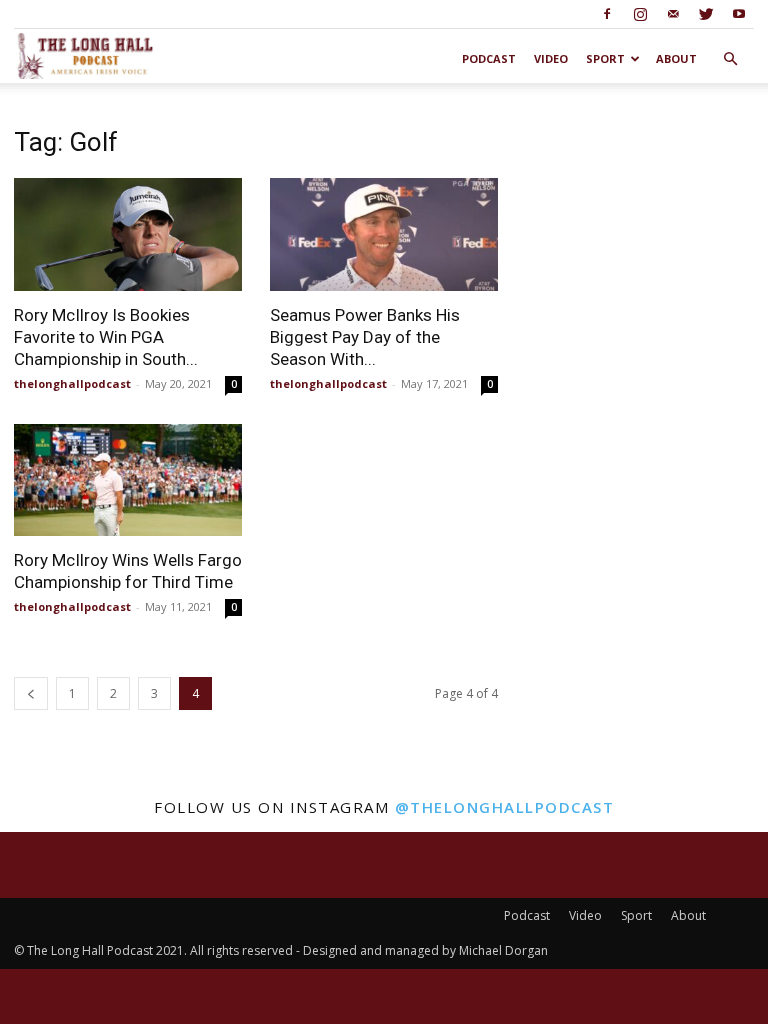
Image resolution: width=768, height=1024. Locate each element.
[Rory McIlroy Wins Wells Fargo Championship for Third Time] (128, 480)
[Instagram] (640, 14)
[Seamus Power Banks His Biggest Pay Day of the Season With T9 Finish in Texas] (384, 234)
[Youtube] (739, 14)
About (676, 58)
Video (551, 58)
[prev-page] (31, 693)
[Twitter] (706, 14)
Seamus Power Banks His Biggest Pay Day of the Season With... (365, 337)
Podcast (489, 58)
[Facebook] (607, 14)
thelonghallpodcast (72, 383)
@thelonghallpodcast (505, 807)
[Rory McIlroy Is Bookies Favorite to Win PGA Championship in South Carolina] (128, 234)
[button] (730, 59)
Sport (605, 58)
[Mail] (673, 14)
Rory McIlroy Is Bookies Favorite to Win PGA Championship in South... (106, 337)
